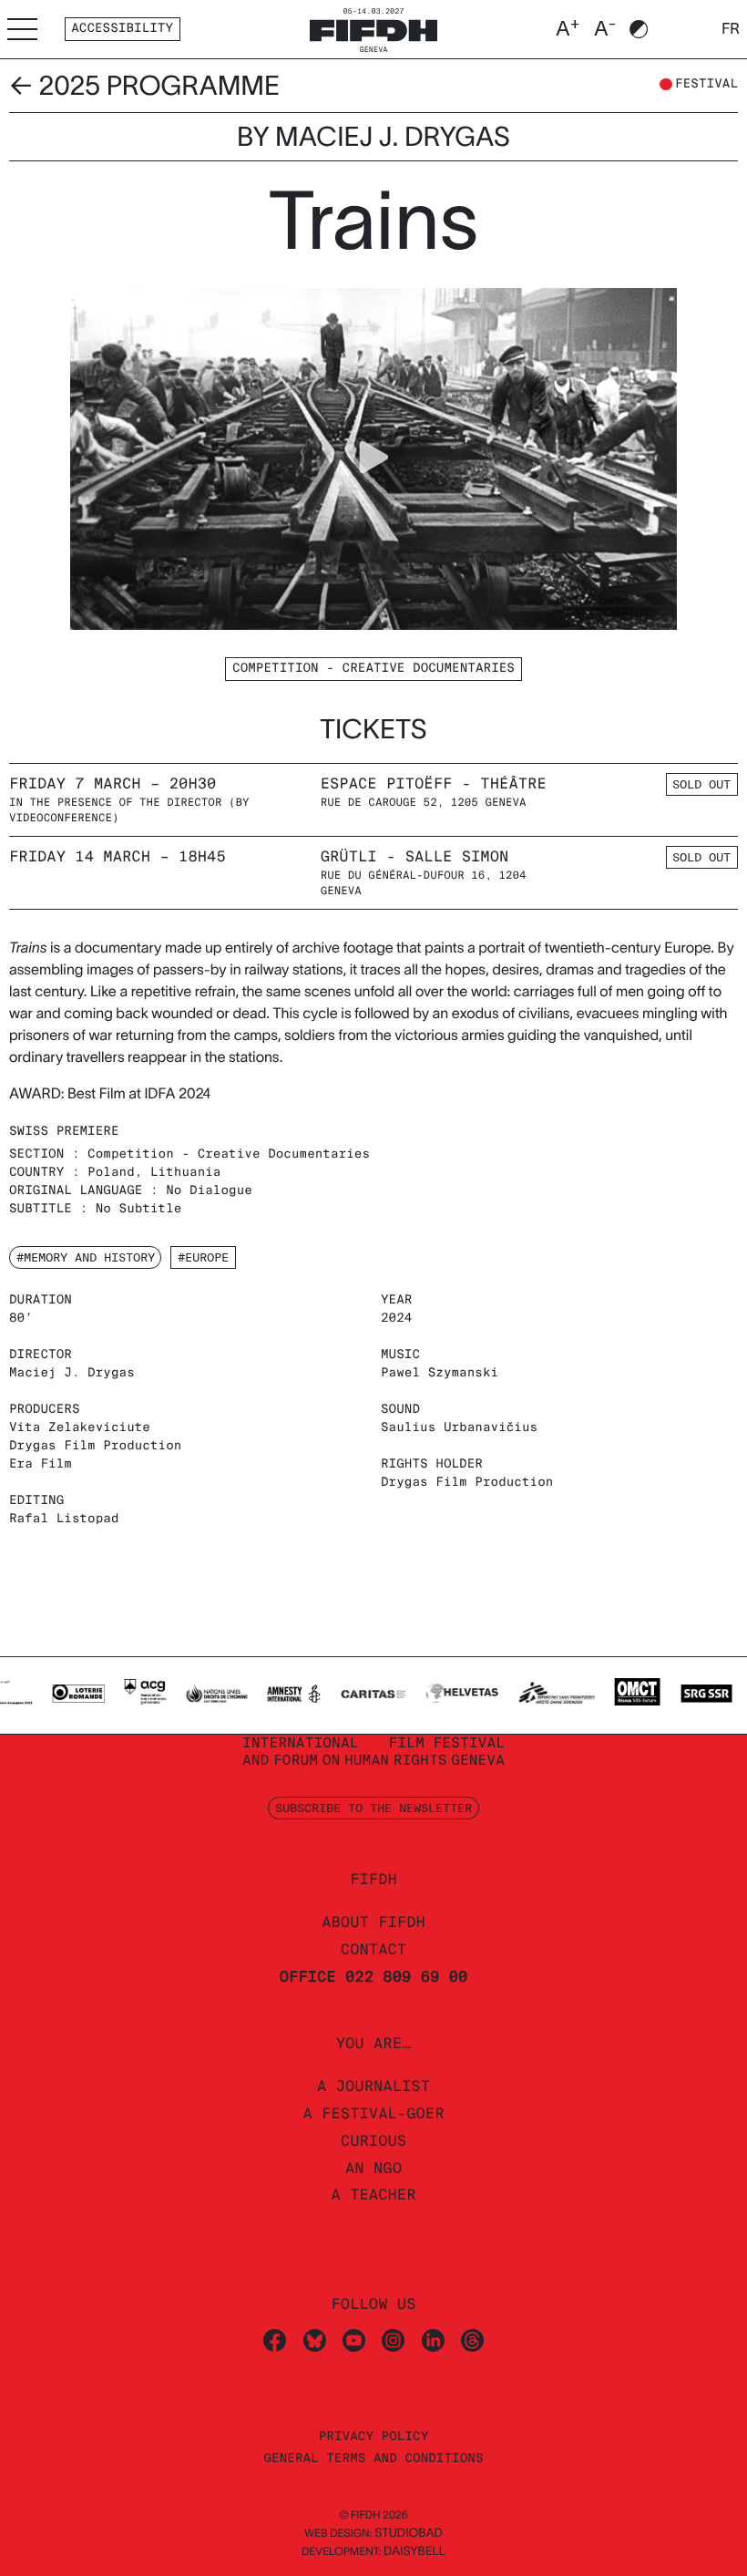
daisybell (414, 2551)
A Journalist (373, 2086)
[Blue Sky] (315, 2339)
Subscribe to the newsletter (373, 1808)
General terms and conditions (373, 2459)
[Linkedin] (433, 2339)
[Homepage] (373, 28)
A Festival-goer (373, 2113)
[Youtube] (354, 2339)
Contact (373, 1949)
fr (731, 29)
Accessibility (122, 29)
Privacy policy (374, 2437)
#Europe (203, 1257)
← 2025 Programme (144, 85)
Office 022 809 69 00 (374, 1977)
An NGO (373, 2168)
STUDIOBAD (409, 2533)
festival (706, 85)
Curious (373, 2141)
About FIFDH (373, 1922)
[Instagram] (393, 2339)
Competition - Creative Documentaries (373, 669)
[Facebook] (275, 2339)
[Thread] (472, 2339)
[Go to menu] (22, 29)
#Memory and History (86, 1257)
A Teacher (373, 2195)
